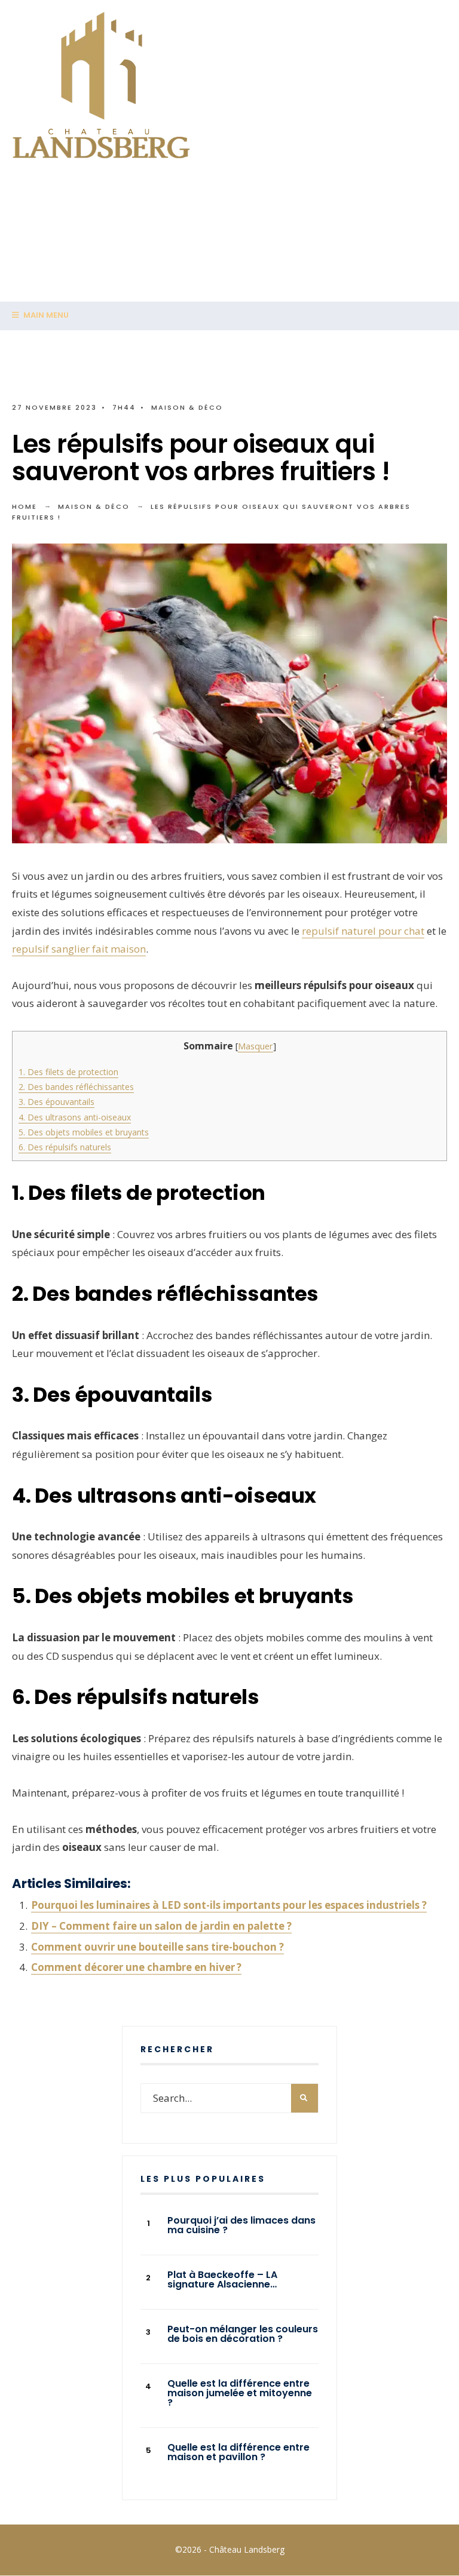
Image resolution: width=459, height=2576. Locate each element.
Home (25, 506)
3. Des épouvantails (56, 1102)
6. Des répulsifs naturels (65, 1147)
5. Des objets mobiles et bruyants (84, 1132)
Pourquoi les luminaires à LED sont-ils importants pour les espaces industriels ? (229, 1905)
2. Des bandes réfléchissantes (76, 1087)
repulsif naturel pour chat (363, 931)
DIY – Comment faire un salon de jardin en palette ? (161, 1926)
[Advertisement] (229, 272)
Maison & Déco (187, 407)
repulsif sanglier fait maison (79, 949)
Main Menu (45, 315)
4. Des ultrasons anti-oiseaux (75, 1117)
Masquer (255, 1046)
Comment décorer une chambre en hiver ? (136, 1967)
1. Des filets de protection (68, 1072)
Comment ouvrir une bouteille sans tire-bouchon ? (157, 1947)
